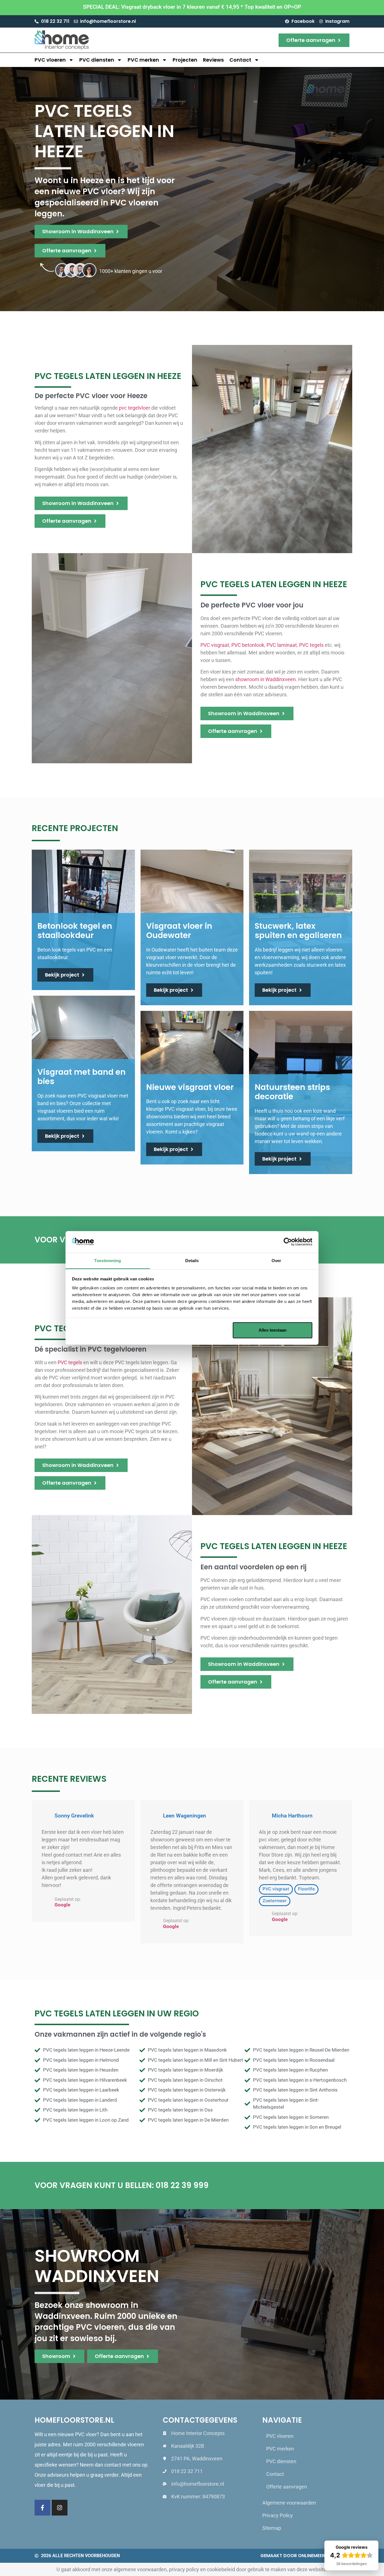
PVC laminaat (282, 645)
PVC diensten (97, 60)
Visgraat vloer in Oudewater (179, 931)
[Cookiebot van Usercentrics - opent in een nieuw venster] (288, 1242)
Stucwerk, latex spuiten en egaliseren (298, 931)
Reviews (213, 60)
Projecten (185, 60)
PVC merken (143, 60)
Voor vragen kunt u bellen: (95, 2185)
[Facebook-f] (42, 2508)
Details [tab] (192, 1261)
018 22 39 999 (182, 2185)
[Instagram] (60, 2508)
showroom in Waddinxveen (266, 679)
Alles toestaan (273, 1330)
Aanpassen (188, 1330)
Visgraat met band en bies (82, 1077)
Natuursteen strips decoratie (292, 1092)
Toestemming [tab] (108, 1261)
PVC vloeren (50, 60)
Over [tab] (276, 1261)
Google (62, 1905)
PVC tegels (311, 645)
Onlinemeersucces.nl (324, 2556)
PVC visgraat (215, 645)
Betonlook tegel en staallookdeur (75, 931)
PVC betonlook (248, 645)
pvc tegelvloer (135, 408)
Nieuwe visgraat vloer (190, 1087)
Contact (240, 60)
